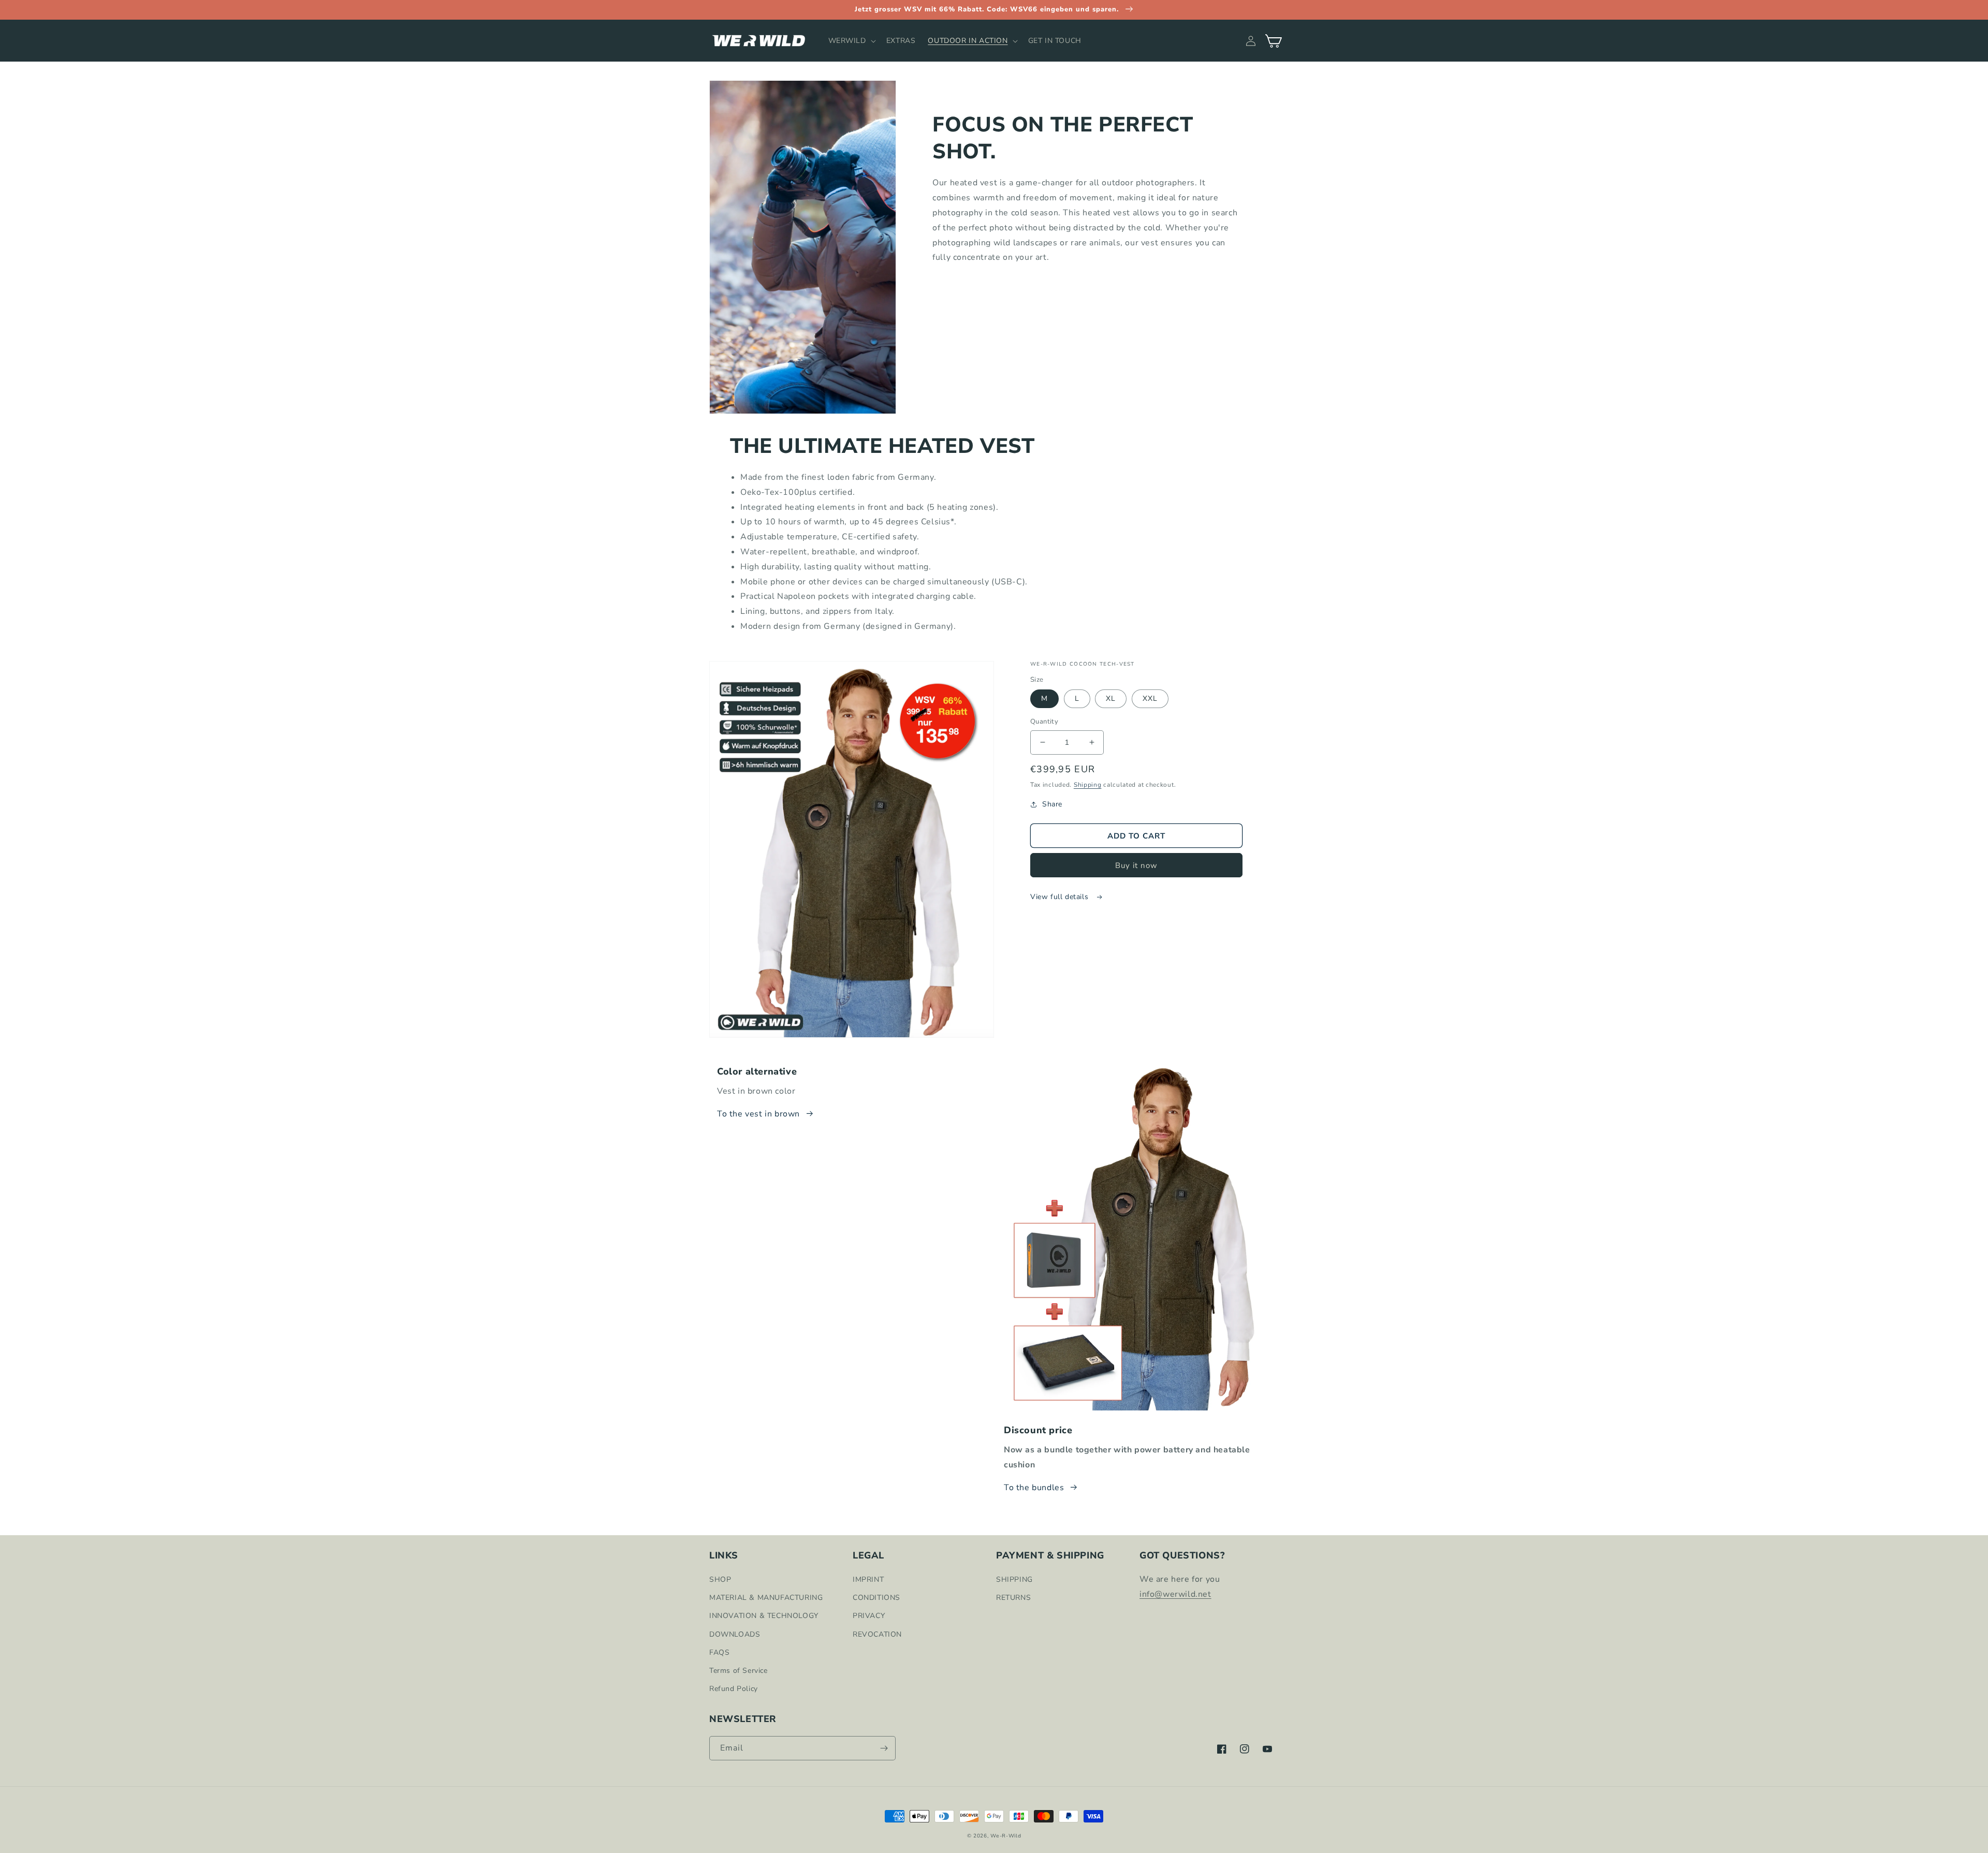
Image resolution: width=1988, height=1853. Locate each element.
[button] (851, 41)
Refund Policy (734, 1689)
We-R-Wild (1006, 1836)
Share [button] (1052, 804)
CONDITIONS (876, 1598)
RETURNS (1013, 1598)
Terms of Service (739, 1671)
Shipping (1088, 785)
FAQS (719, 1652)
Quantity (1044, 722)
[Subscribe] (884, 1748)
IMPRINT (868, 1579)
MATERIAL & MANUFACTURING (766, 1598)
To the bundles (1034, 1488)
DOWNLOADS (735, 1634)
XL (1111, 698)
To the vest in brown (758, 1114)
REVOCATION (877, 1634)
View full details (1061, 897)
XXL (1150, 698)
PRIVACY (869, 1616)
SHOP (720, 1579)
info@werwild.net (1175, 1594)
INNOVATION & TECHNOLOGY (764, 1616)
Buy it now (1136, 865)
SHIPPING (1014, 1579)
